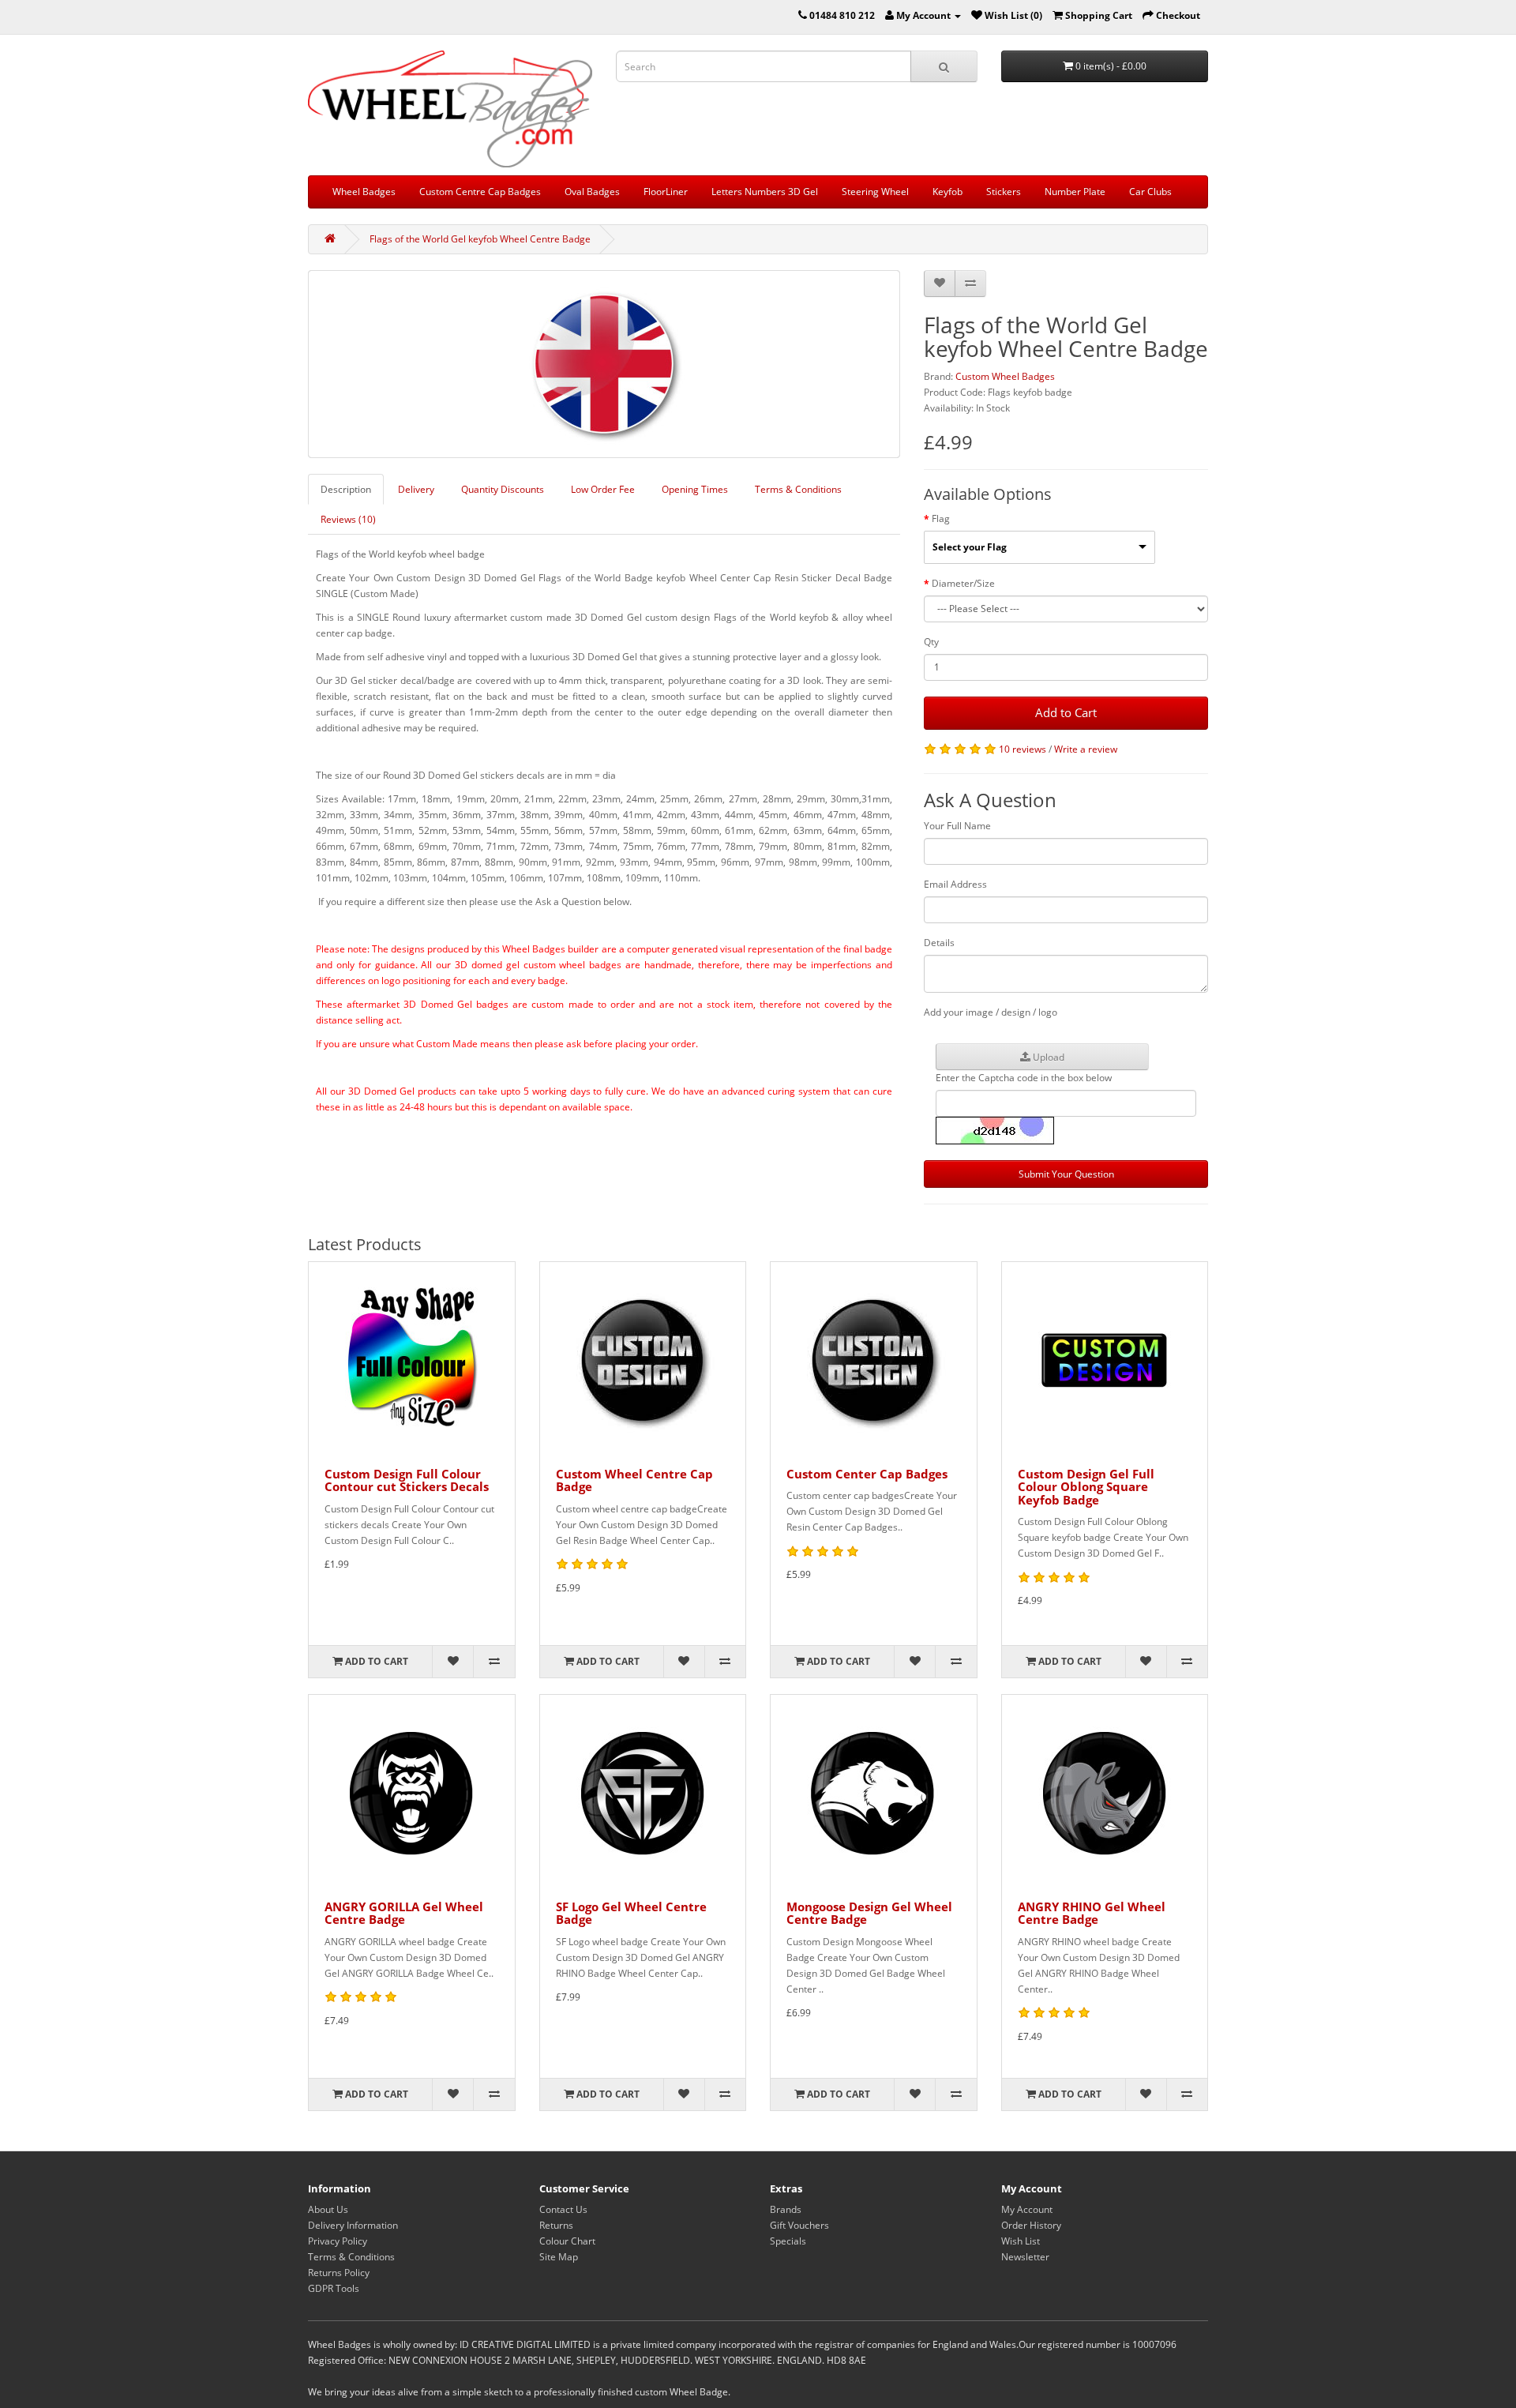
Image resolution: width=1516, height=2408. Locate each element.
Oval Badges (592, 192)
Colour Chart (567, 2241)
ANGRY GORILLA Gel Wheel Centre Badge (404, 1913)
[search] (944, 66)
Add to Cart (1066, 712)
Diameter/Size (963, 583)
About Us (328, 2209)
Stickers (1004, 192)
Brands (786, 2209)
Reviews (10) (348, 519)
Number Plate (1075, 192)
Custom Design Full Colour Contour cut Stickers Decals (407, 1480)
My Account (1027, 2209)
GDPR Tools (334, 2288)
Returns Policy (339, 2273)
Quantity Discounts (503, 489)
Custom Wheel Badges (1005, 376)
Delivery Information (353, 2225)
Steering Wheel (875, 192)
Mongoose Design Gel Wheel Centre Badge (869, 1913)
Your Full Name (957, 826)
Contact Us (563, 2209)
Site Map (559, 2257)
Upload (1047, 1057)
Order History (1031, 2225)
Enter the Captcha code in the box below (1024, 1078)
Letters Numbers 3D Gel (765, 192)
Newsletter (1025, 2257)
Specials (788, 2241)
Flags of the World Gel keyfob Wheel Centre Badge (480, 239)
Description (346, 489)
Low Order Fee (603, 489)
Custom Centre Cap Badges (480, 192)
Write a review (1086, 749)
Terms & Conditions (798, 489)
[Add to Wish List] (940, 284)
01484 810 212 (842, 15)
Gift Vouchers (799, 2225)
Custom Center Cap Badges (867, 1474)
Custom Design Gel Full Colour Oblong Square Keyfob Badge (1086, 1487)
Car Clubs (1150, 192)
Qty (931, 642)
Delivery (416, 489)
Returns (556, 2225)
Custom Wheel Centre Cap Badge (634, 1480)
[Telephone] (803, 15)
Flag (941, 518)
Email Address (955, 884)
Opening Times (695, 489)
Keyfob (947, 192)
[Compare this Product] (970, 284)
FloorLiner (666, 192)
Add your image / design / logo (991, 1012)
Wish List (1021, 2241)
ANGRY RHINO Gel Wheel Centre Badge (1092, 1913)
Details (939, 943)
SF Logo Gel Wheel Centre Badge (631, 1913)
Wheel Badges (364, 192)
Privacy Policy (338, 2241)
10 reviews (1023, 749)
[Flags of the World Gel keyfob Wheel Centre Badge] (604, 364)
